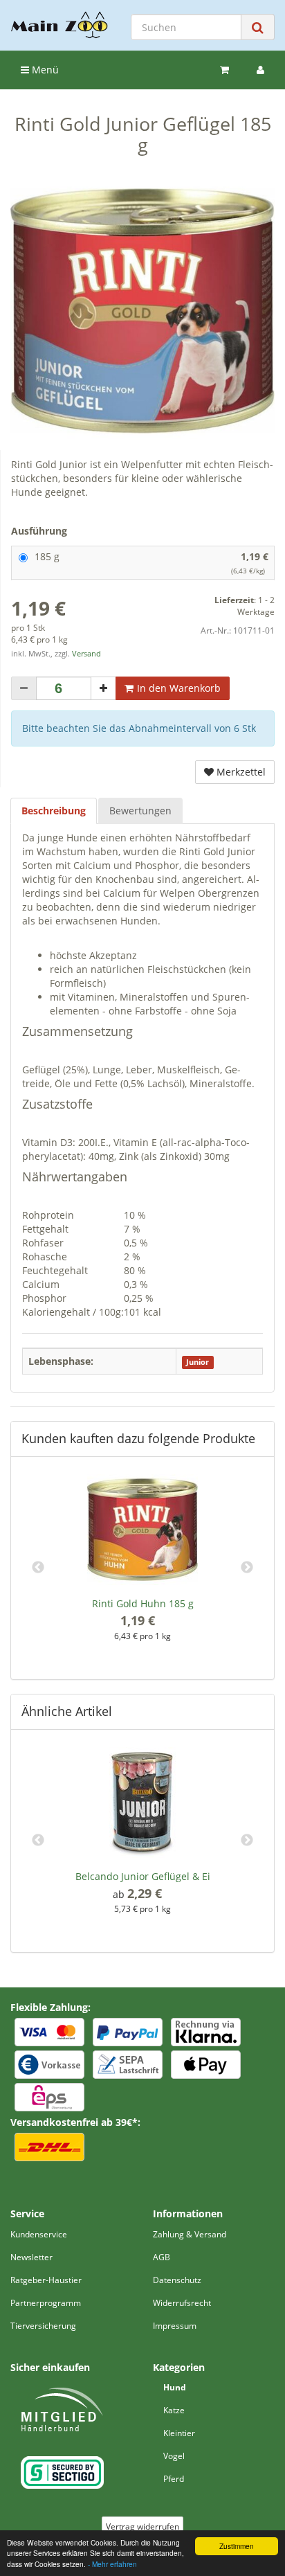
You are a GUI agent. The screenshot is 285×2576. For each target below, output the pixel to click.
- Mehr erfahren (112, 2564)
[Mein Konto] (260, 70)
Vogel (174, 2456)
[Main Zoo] (59, 25)
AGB (162, 2257)
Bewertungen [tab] (140, 811)
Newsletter (31, 2257)
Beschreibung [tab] (54, 811)
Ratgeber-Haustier (46, 2280)
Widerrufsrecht (182, 2303)
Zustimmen (237, 2546)
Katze (174, 2410)
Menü (44, 70)
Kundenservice (39, 2234)
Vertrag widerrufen (142, 2526)
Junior (197, 1362)
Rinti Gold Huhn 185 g (143, 1603)
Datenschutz (177, 2280)
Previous (38, 1568)
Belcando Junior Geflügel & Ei (143, 1876)
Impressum (175, 2326)
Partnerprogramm (46, 2303)
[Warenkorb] (224, 70)
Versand (86, 654)
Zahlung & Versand (190, 2234)
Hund (175, 2387)
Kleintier (179, 2433)
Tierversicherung (43, 2326)
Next (247, 1568)
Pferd (174, 2479)
